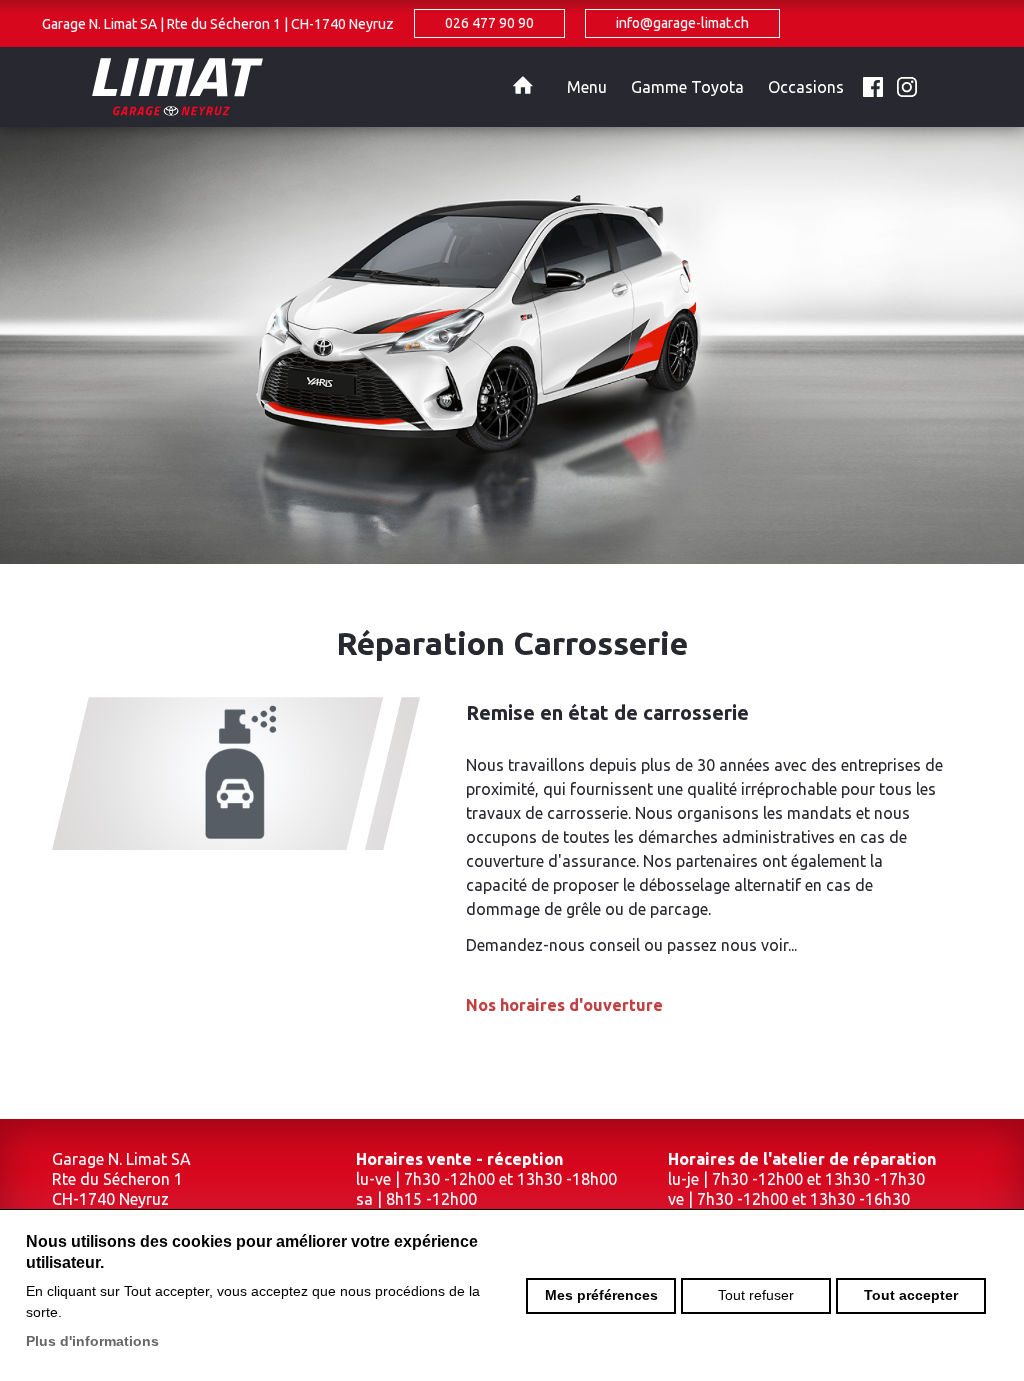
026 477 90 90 (489, 23)
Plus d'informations (92, 1341)
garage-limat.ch (312, 87)
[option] (512, 344)
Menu (587, 87)
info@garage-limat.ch (682, 23)
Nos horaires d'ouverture (564, 1005)
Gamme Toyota (687, 87)
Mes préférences (601, 1295)
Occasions (806, 87)
